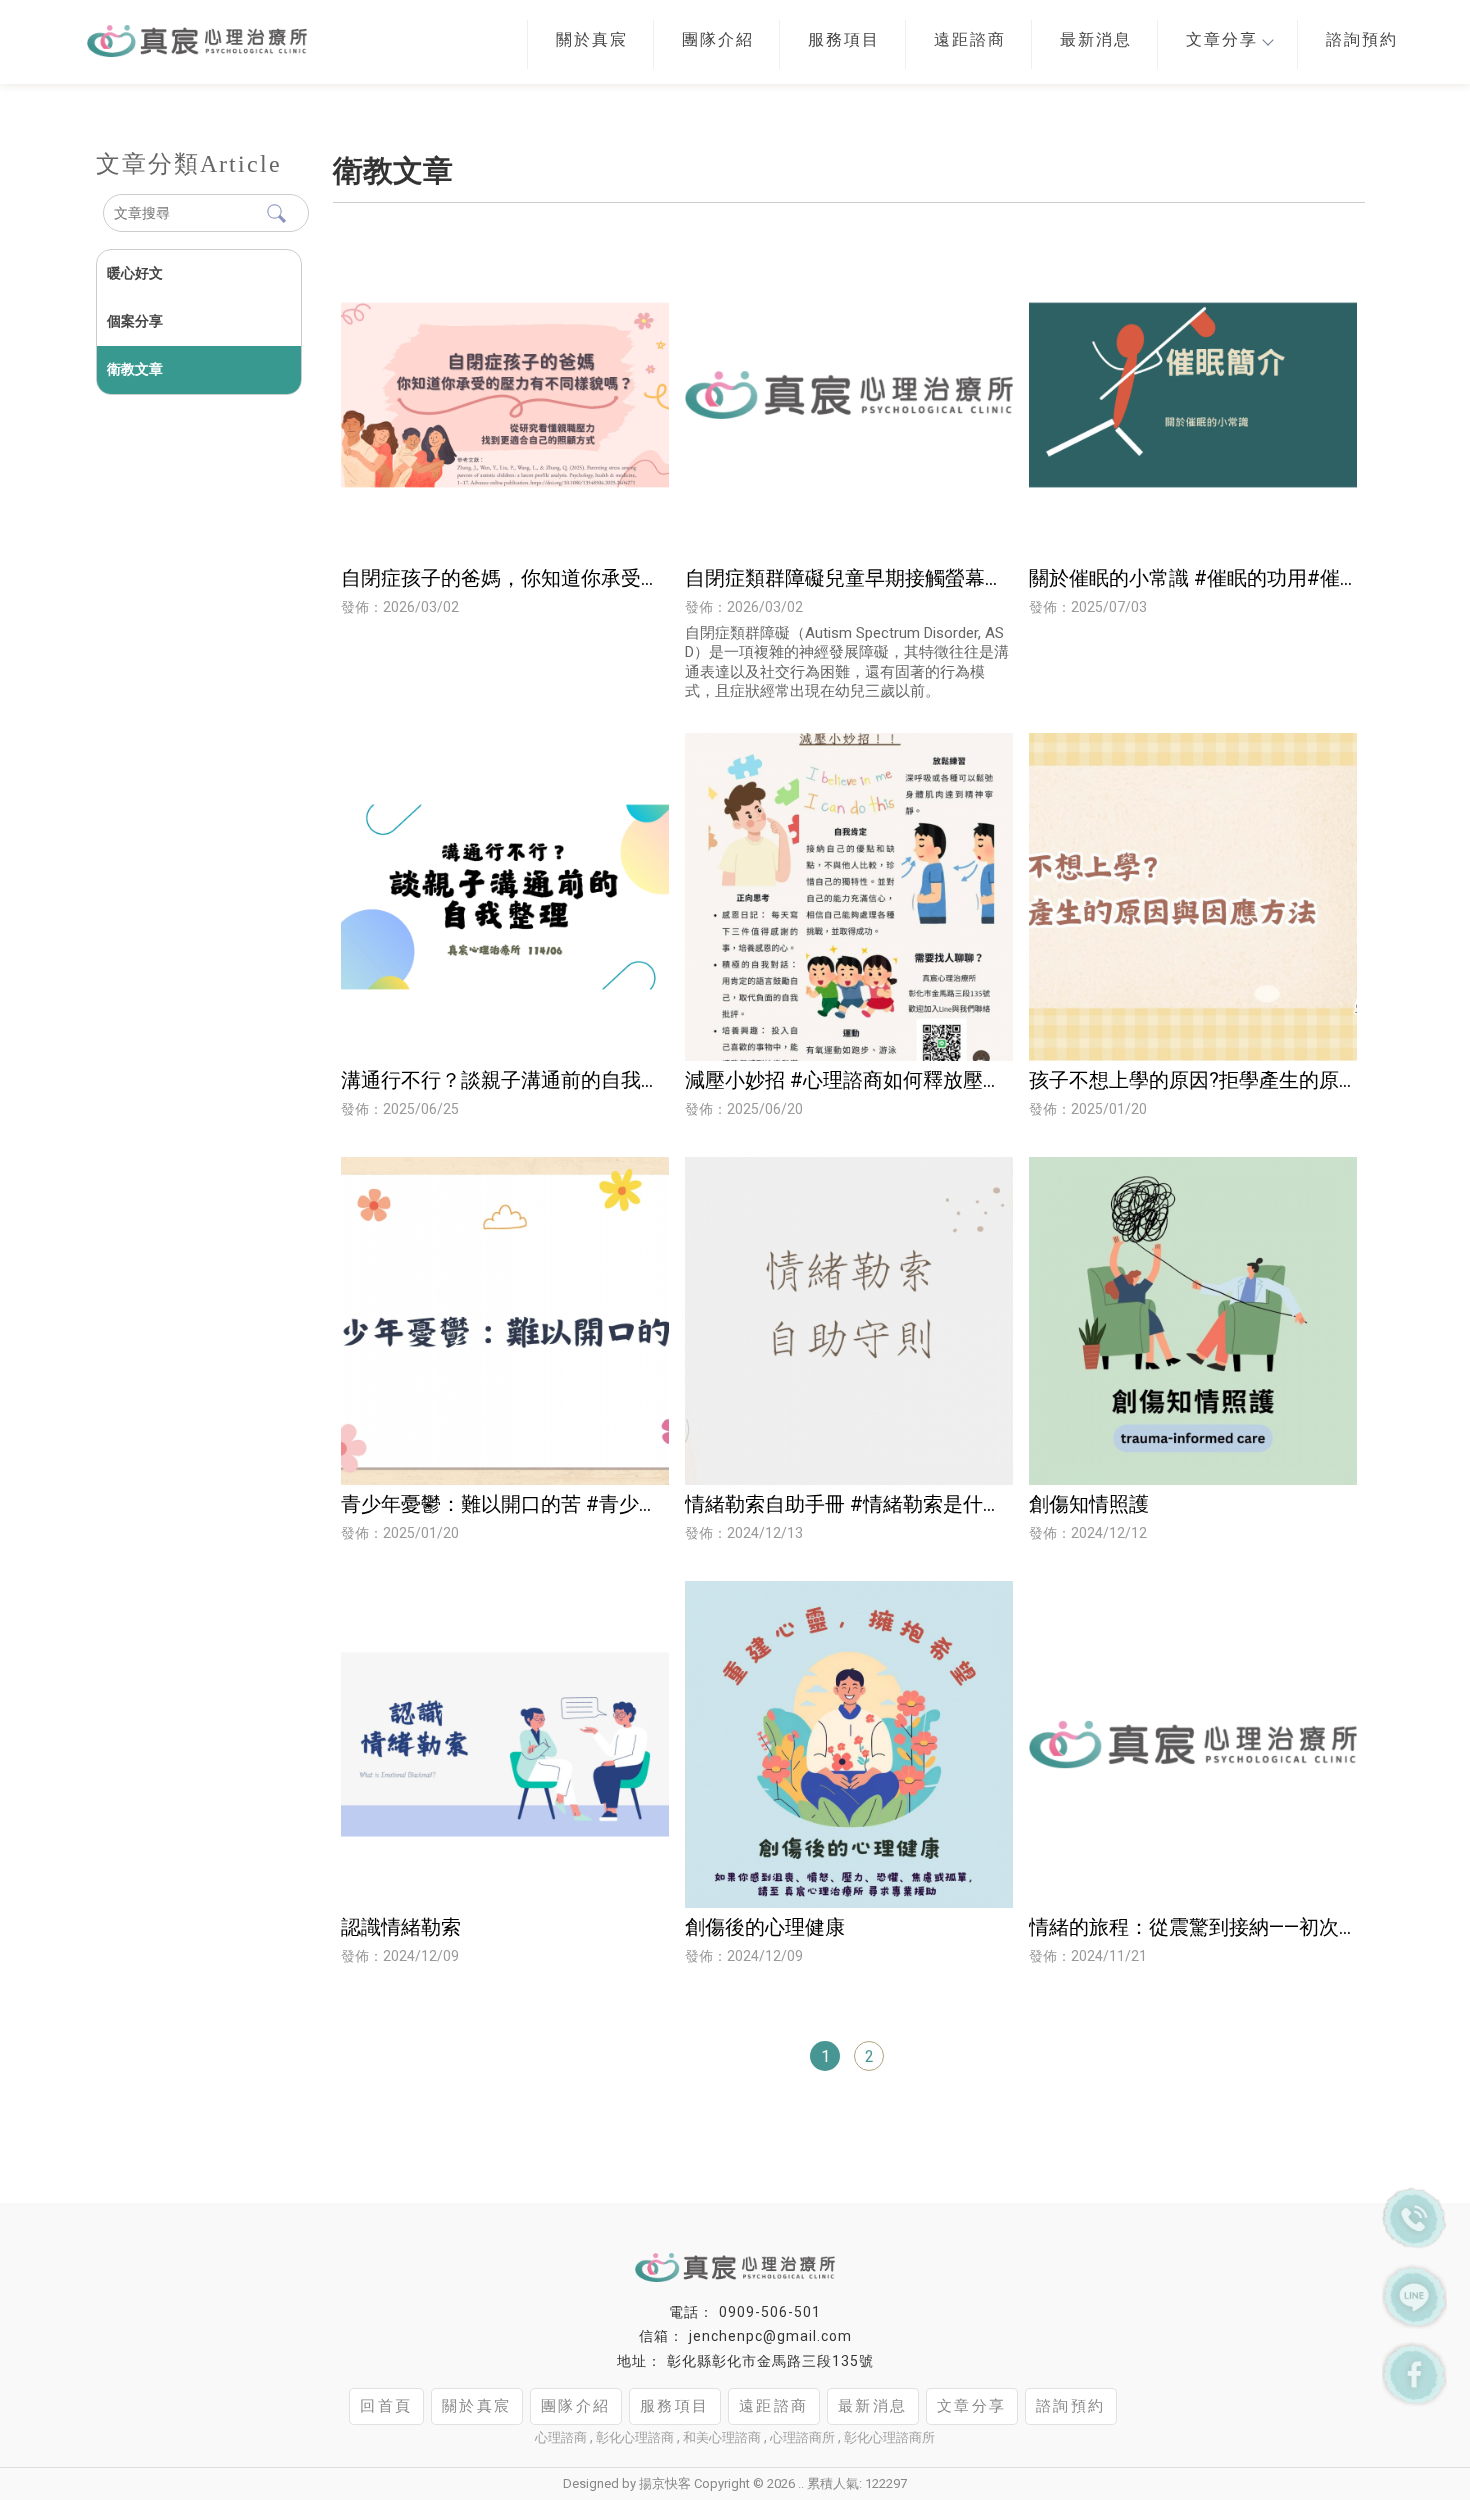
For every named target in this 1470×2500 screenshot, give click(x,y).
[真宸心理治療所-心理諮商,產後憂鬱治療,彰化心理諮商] (147, 36)
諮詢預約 (1362, 39)
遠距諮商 (970, 39)
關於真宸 (592, 39)
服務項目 (844, 39)
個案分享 (135, 321)
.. (801, 2483)
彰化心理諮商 (635, 2437)
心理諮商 (561, 2437)
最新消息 (1096, 39)
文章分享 (1222, 39)
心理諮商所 (802, 2437)
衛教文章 (135, 369)
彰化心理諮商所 (889, 2437)
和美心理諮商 (722, 2437)
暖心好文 (135, 273)
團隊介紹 (718, 39)
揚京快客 (665, 2483)
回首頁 (386, 2405)
